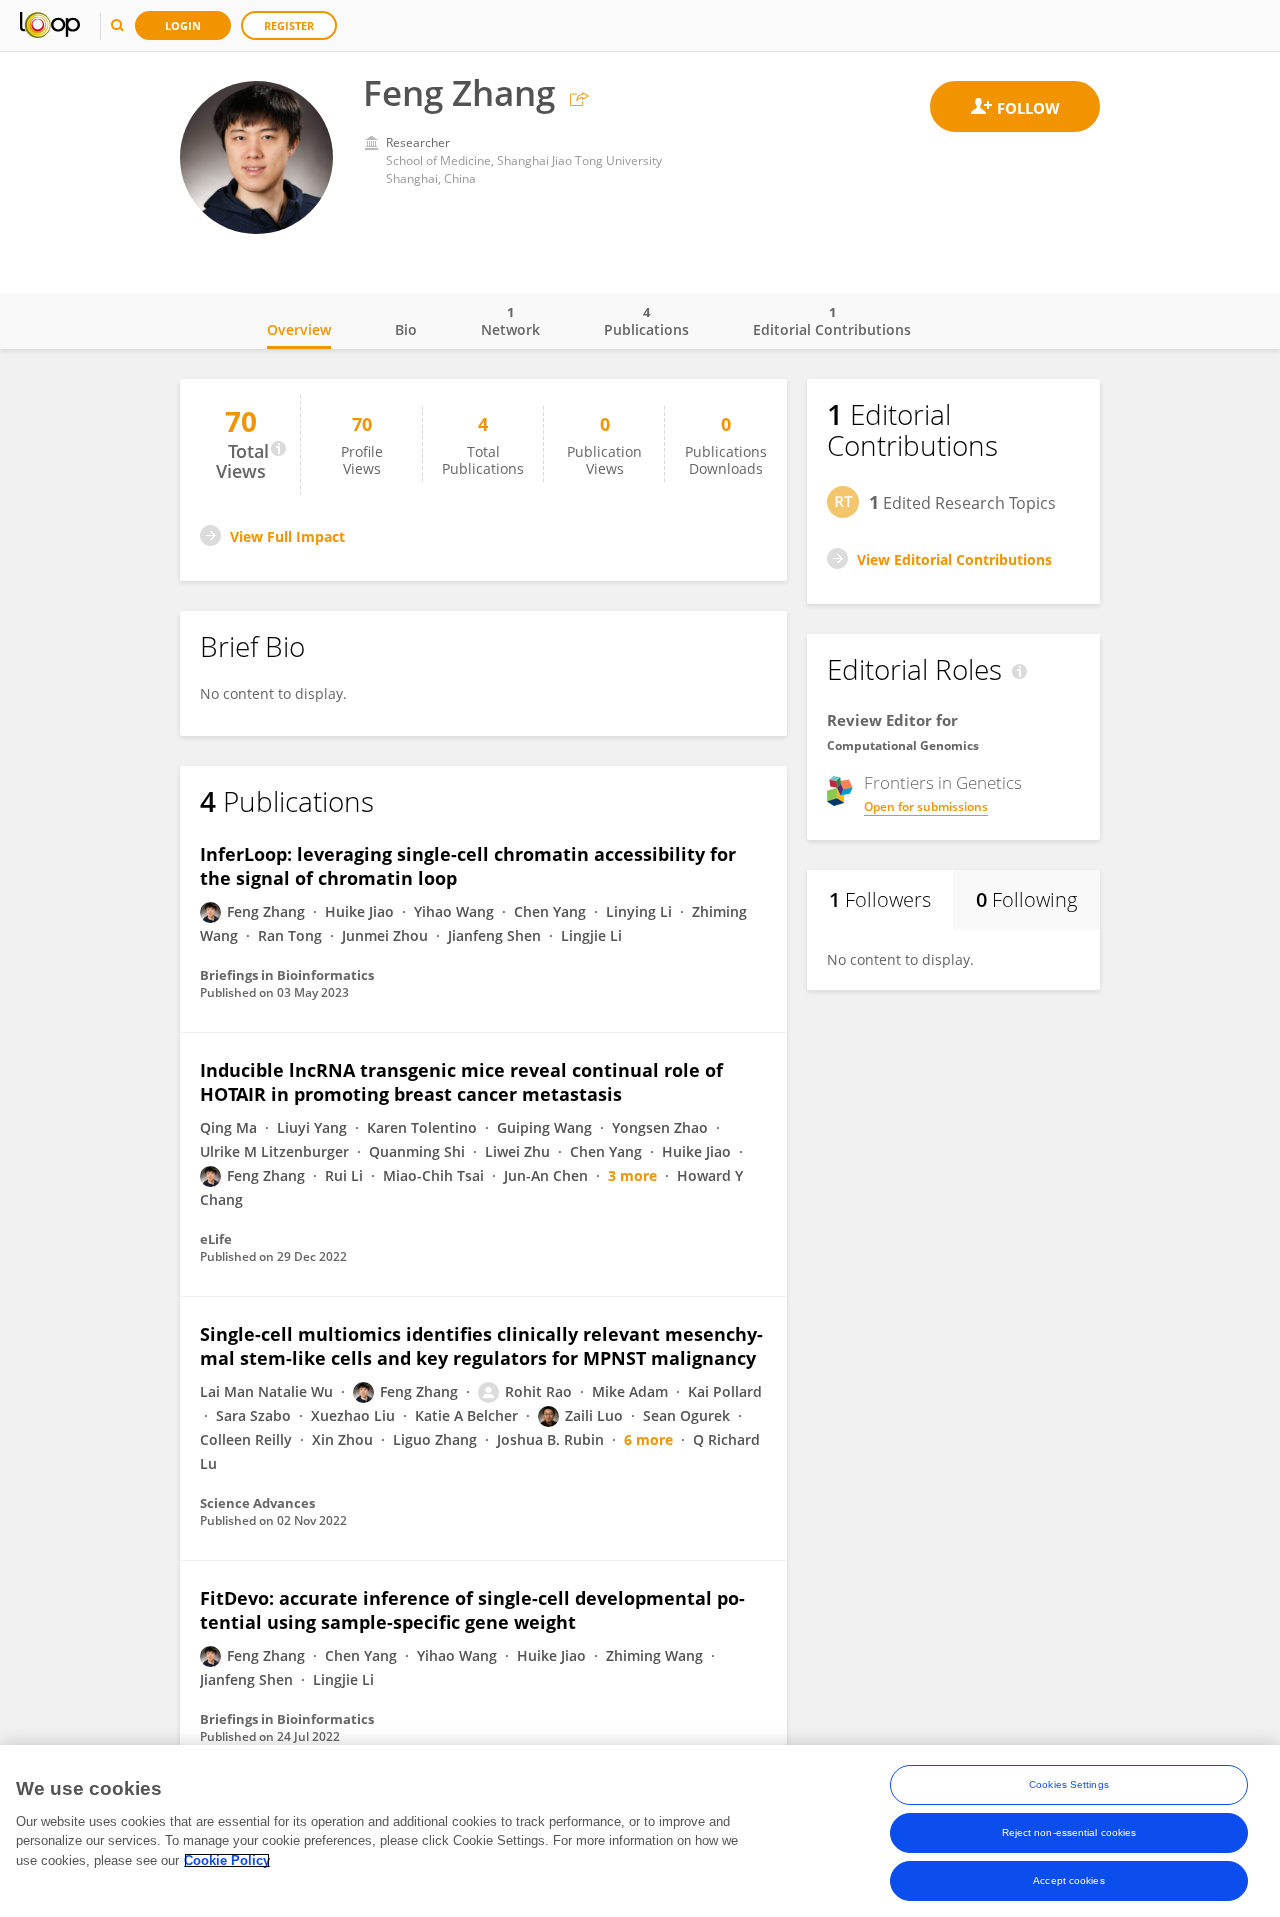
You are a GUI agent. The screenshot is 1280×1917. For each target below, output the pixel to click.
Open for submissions (926, 806)
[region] (640, 1831)
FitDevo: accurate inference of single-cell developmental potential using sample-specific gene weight (472, 1610)
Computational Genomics (903, 745)
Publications (646, 321)
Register (289, 25)
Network (510, 321)
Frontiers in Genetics (943, 783)
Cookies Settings (1069, 1784)
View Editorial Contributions (954, 559)
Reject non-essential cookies (1069, 1832)
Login (183, 25)
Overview (299, 329)
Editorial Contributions (832, 321)
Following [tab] (1026, 899)
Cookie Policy (227, 1860)
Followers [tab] (880, 899)
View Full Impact (287, 536)
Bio (406, 329)
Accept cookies (1068, 1880)
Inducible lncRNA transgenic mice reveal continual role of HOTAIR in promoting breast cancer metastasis (461, 1082)
